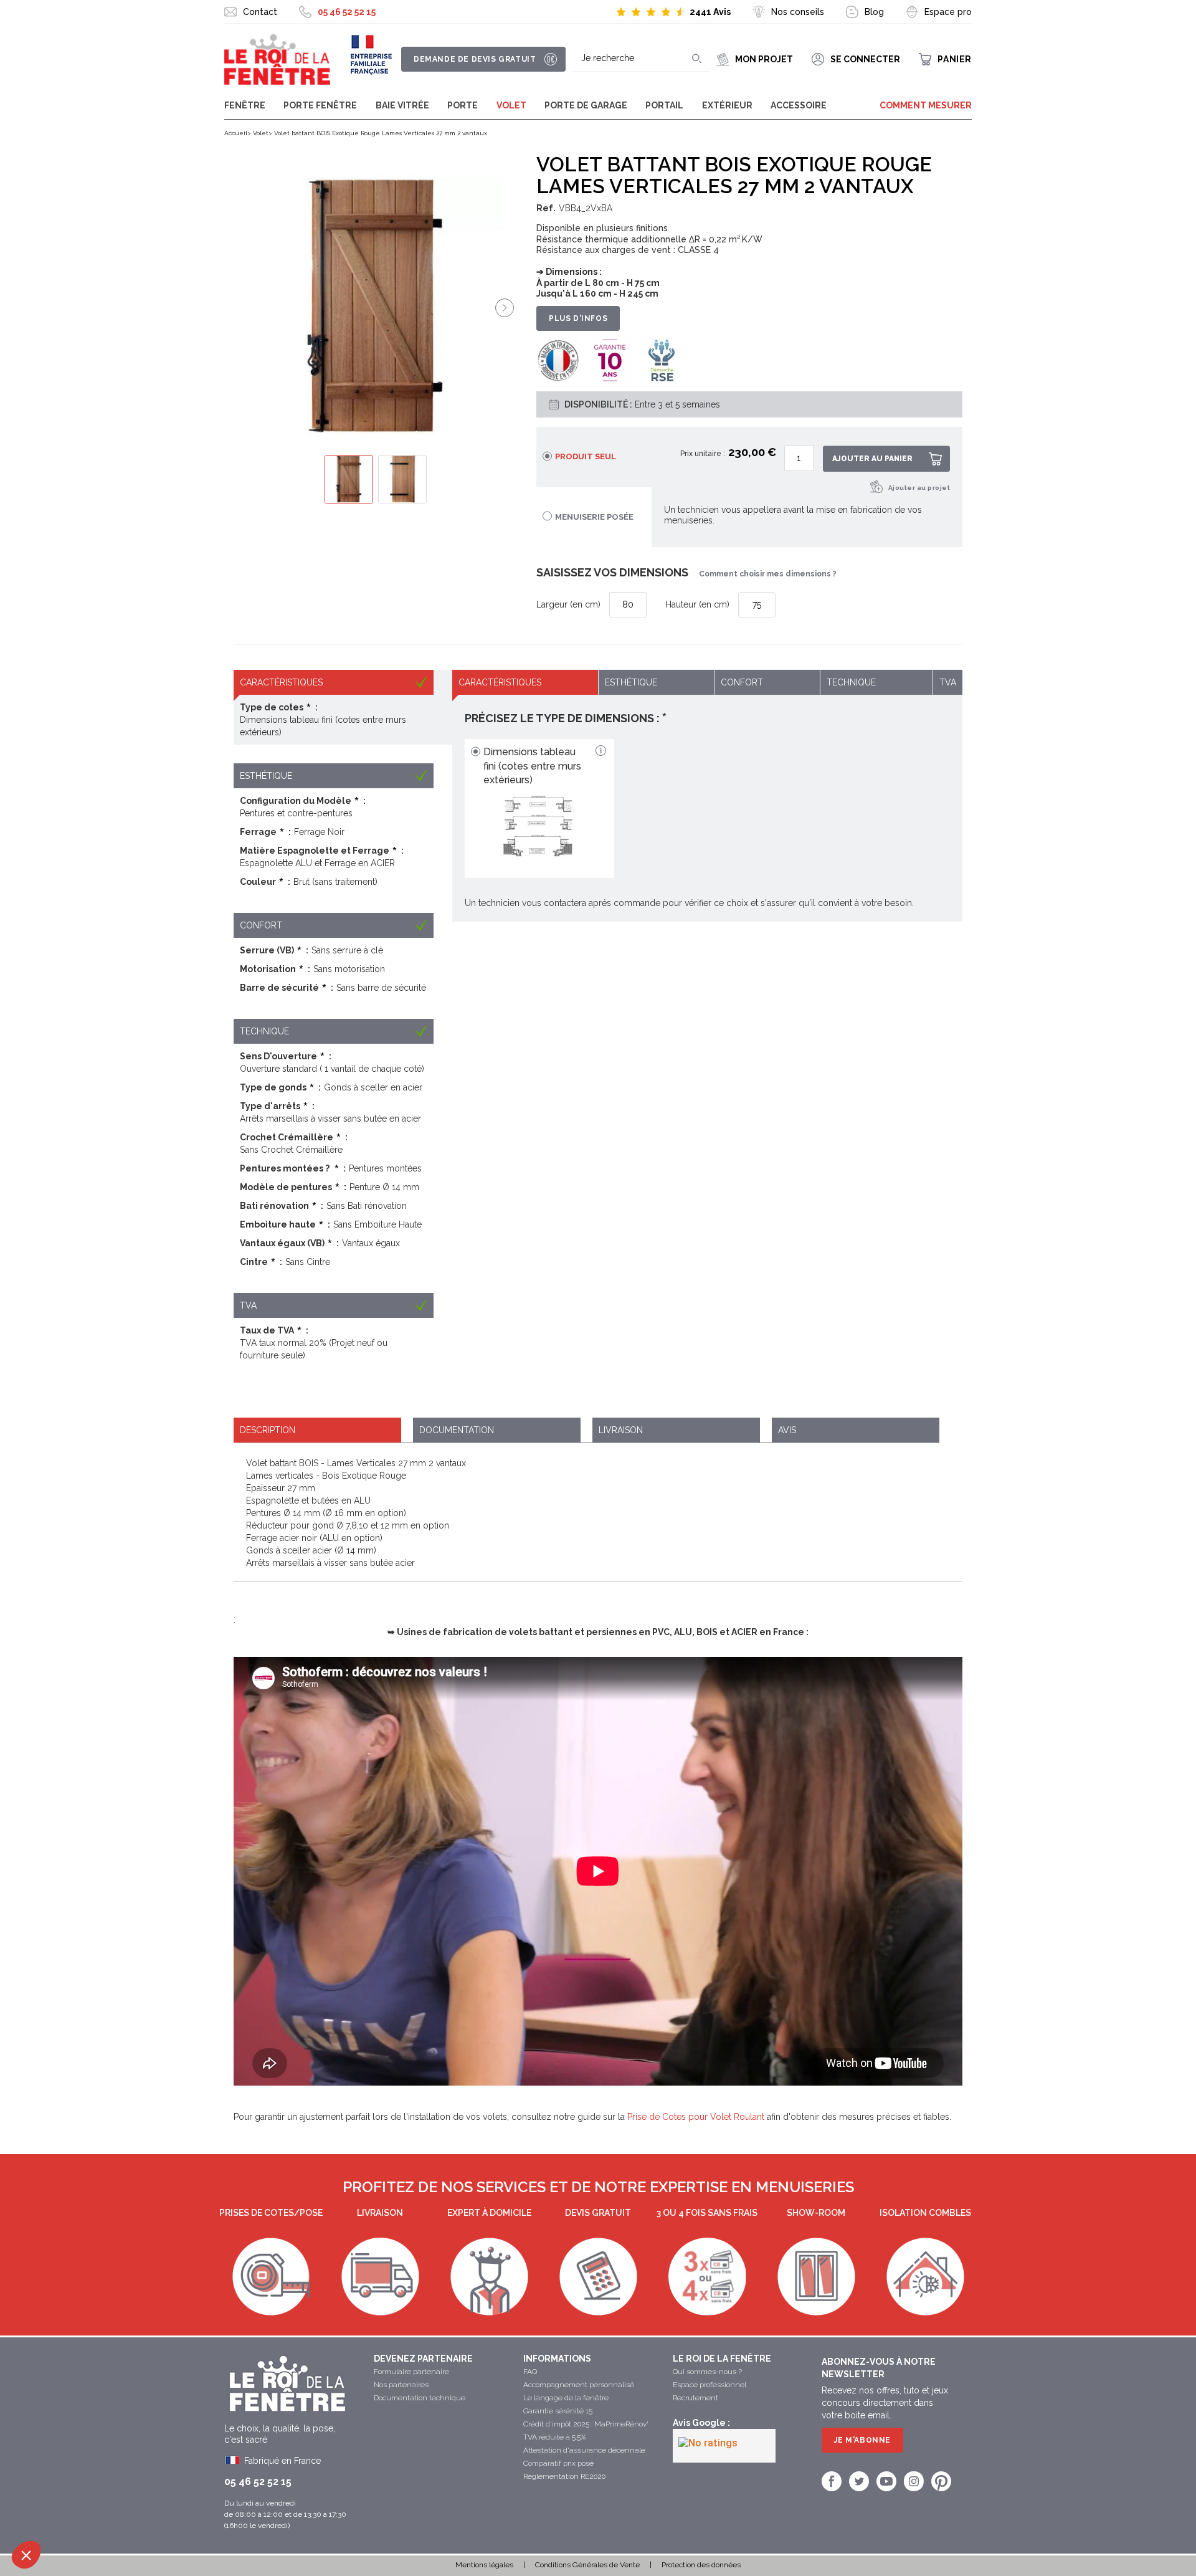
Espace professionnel (710, 2385)
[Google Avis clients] (724, 2446)
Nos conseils (798, 12)
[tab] (317, 1430)
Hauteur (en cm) (697, 604)
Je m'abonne (862, 2440)
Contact (260, 12)
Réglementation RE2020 (564, 2476)
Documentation (457, 1430)
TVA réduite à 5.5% (554, 2437)
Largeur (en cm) (568, 604)
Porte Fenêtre (320, 105)
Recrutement (695, 2398)
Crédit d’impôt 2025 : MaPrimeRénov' (586, 2424)
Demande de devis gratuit (475, 59)
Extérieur (727, 105)
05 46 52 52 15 (347, 12)
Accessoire (799, 105)
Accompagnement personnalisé (579, 2385)
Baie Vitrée (402, 105)
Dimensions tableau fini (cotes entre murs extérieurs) (532, 766)
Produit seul (586, 456)
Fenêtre (245, 105)
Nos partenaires (401, 2385)
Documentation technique (420, 2398)
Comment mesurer (926, 105)
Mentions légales (484, 2565)
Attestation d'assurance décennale (584, 2450)
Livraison (621, 1430)
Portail (664, 105)
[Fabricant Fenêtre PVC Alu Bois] (277, 60)
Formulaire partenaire (411, 2372)
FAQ (530, 2372)
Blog (874, 12)
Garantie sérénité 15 (558, 2411)
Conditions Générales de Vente (587, 2565)
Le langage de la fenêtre (566, 2398)
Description (268, 1430)
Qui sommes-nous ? (707, 2372)
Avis (787, 1430)
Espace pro (948, 12)
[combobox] (641, 59)
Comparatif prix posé (558, 2463)
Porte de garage (586, 105)
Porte (463, 105)
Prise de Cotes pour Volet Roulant (696, 2117)
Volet (511, 105)
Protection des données (701, 2565)
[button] (26, 2555)
